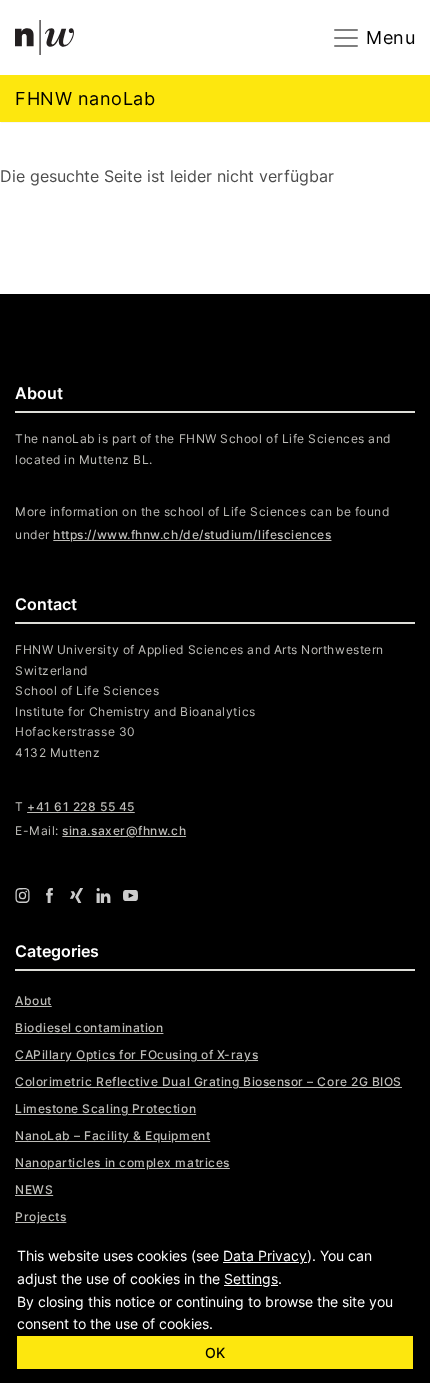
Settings (251, 1278)
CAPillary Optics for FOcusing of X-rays (136, 1054)
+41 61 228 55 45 (81, 806)
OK (215, 1352)
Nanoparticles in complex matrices (122, 1162)
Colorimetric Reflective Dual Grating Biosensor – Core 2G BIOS (208, 1081)
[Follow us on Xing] (76, 894)
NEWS (34, 1189)
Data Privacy (265, 1255)
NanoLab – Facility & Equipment (112, 1135)
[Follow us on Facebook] (49, 894)
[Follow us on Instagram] (22, 894)
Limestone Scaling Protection (105, 1108)
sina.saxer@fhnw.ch (124, 830)
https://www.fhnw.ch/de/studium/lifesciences (192, 534)
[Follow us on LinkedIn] (103, 894)
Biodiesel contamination (89, 1027)
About (33, 1000)
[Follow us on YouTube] (130, 894)
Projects (40, 1216)
